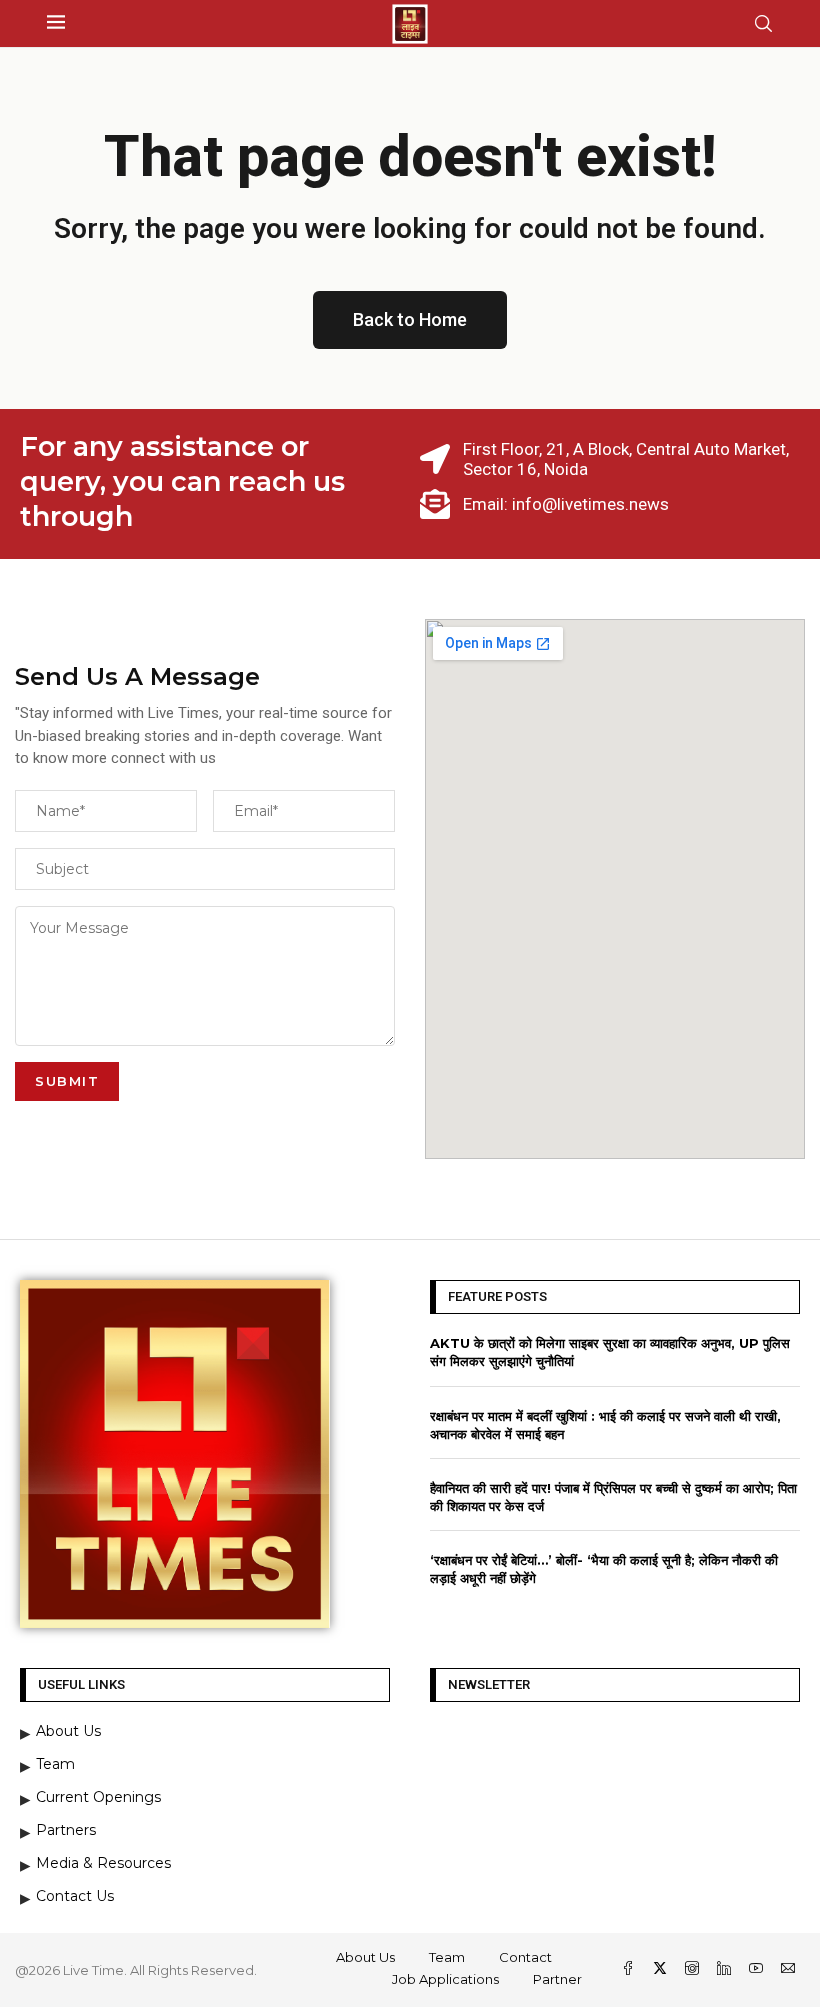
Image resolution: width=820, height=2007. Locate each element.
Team (447, 1957)
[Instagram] (694, 1970)
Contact (525, 1957)
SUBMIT (67, 1081)
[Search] (763, 23)
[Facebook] (630, 1970)
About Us (365, 1957)
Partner (557, 1979)
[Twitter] (662, 1970)
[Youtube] (758, 1970)
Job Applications (445, 1979)
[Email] (788, 1970)
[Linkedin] (726, 1970)
